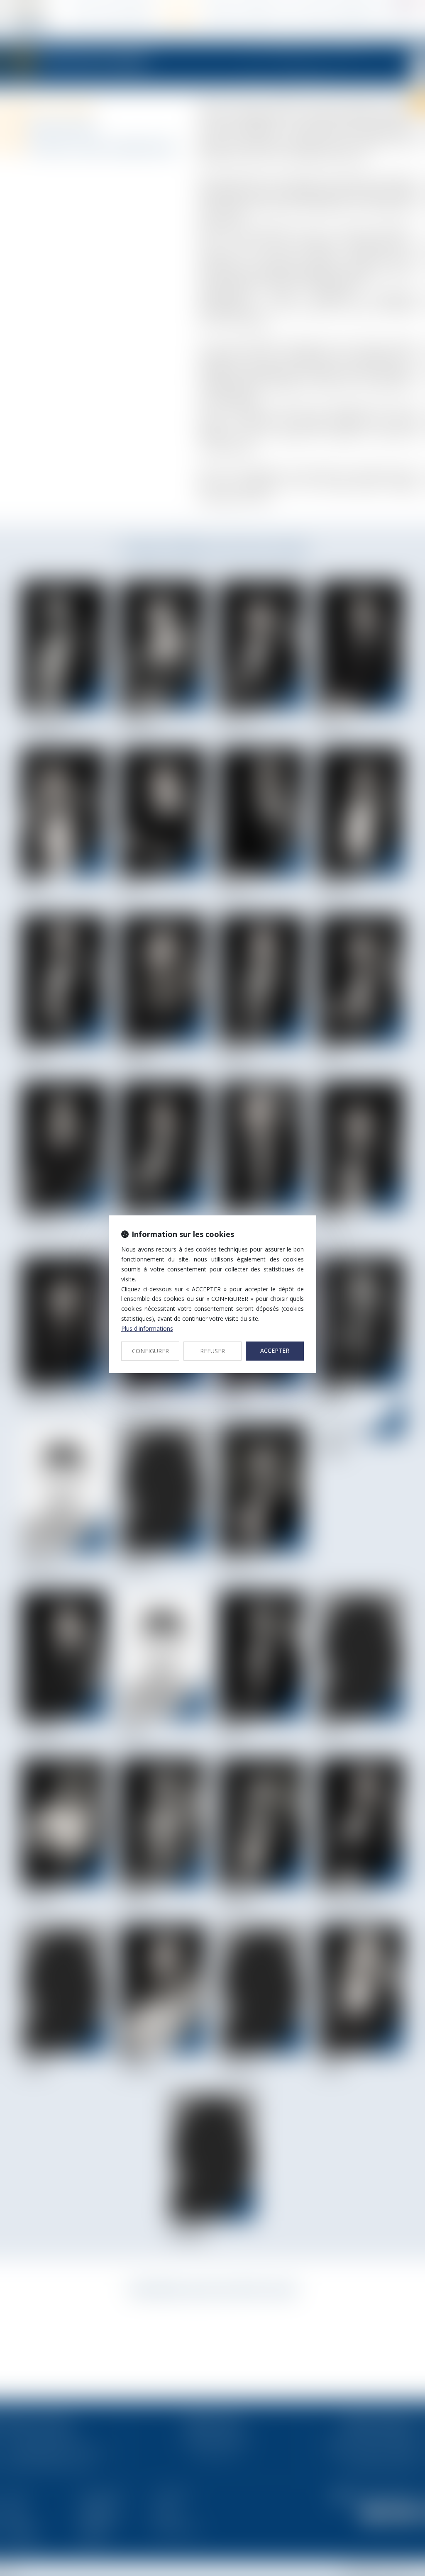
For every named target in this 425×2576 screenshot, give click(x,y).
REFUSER (212, 1351)
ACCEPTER (275, 1350)
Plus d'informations (147, 1328)
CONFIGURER (150, 1351)
